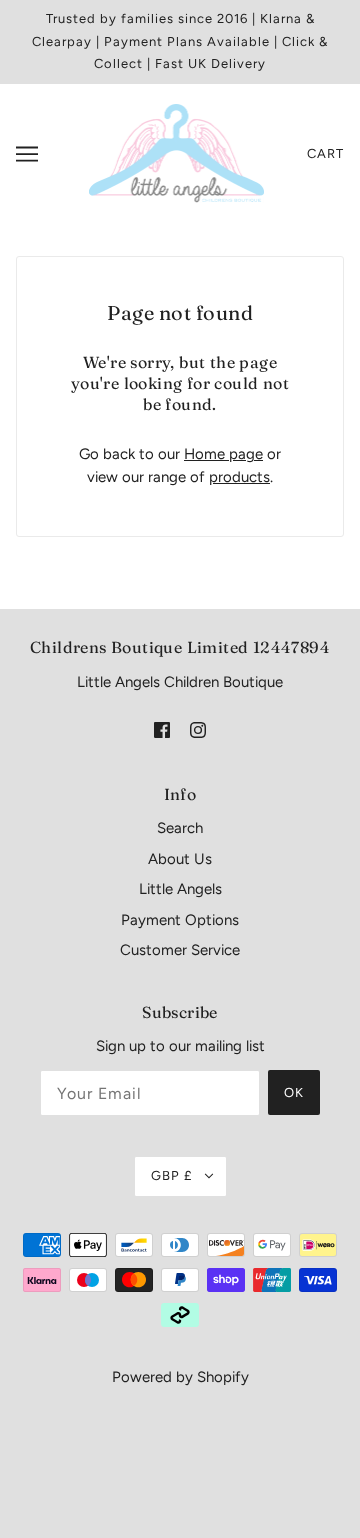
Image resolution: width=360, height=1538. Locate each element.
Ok (294, 1092)
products (239, 477)
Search (180, 828)
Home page (223, 454)
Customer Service (180, 950)
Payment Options (180, 920)
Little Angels (180, 889)
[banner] (177, 152)
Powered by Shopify (180, 1377)
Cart (325, 153)
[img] (162, 729)
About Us (180, 859)
